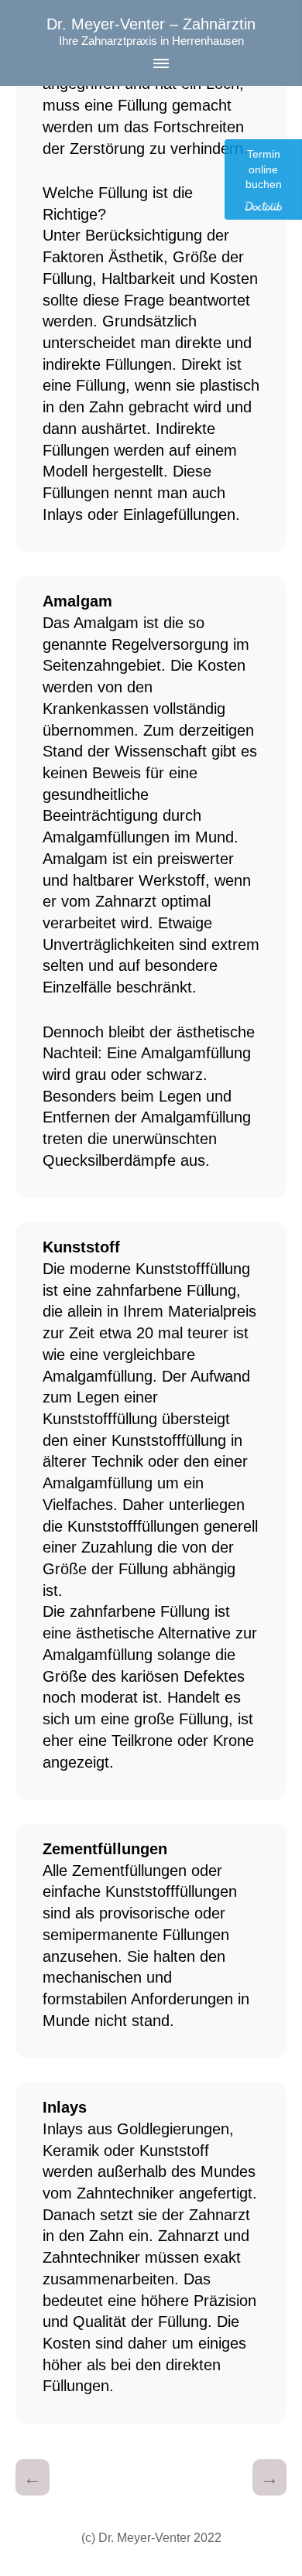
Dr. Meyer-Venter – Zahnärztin (151, 24)
